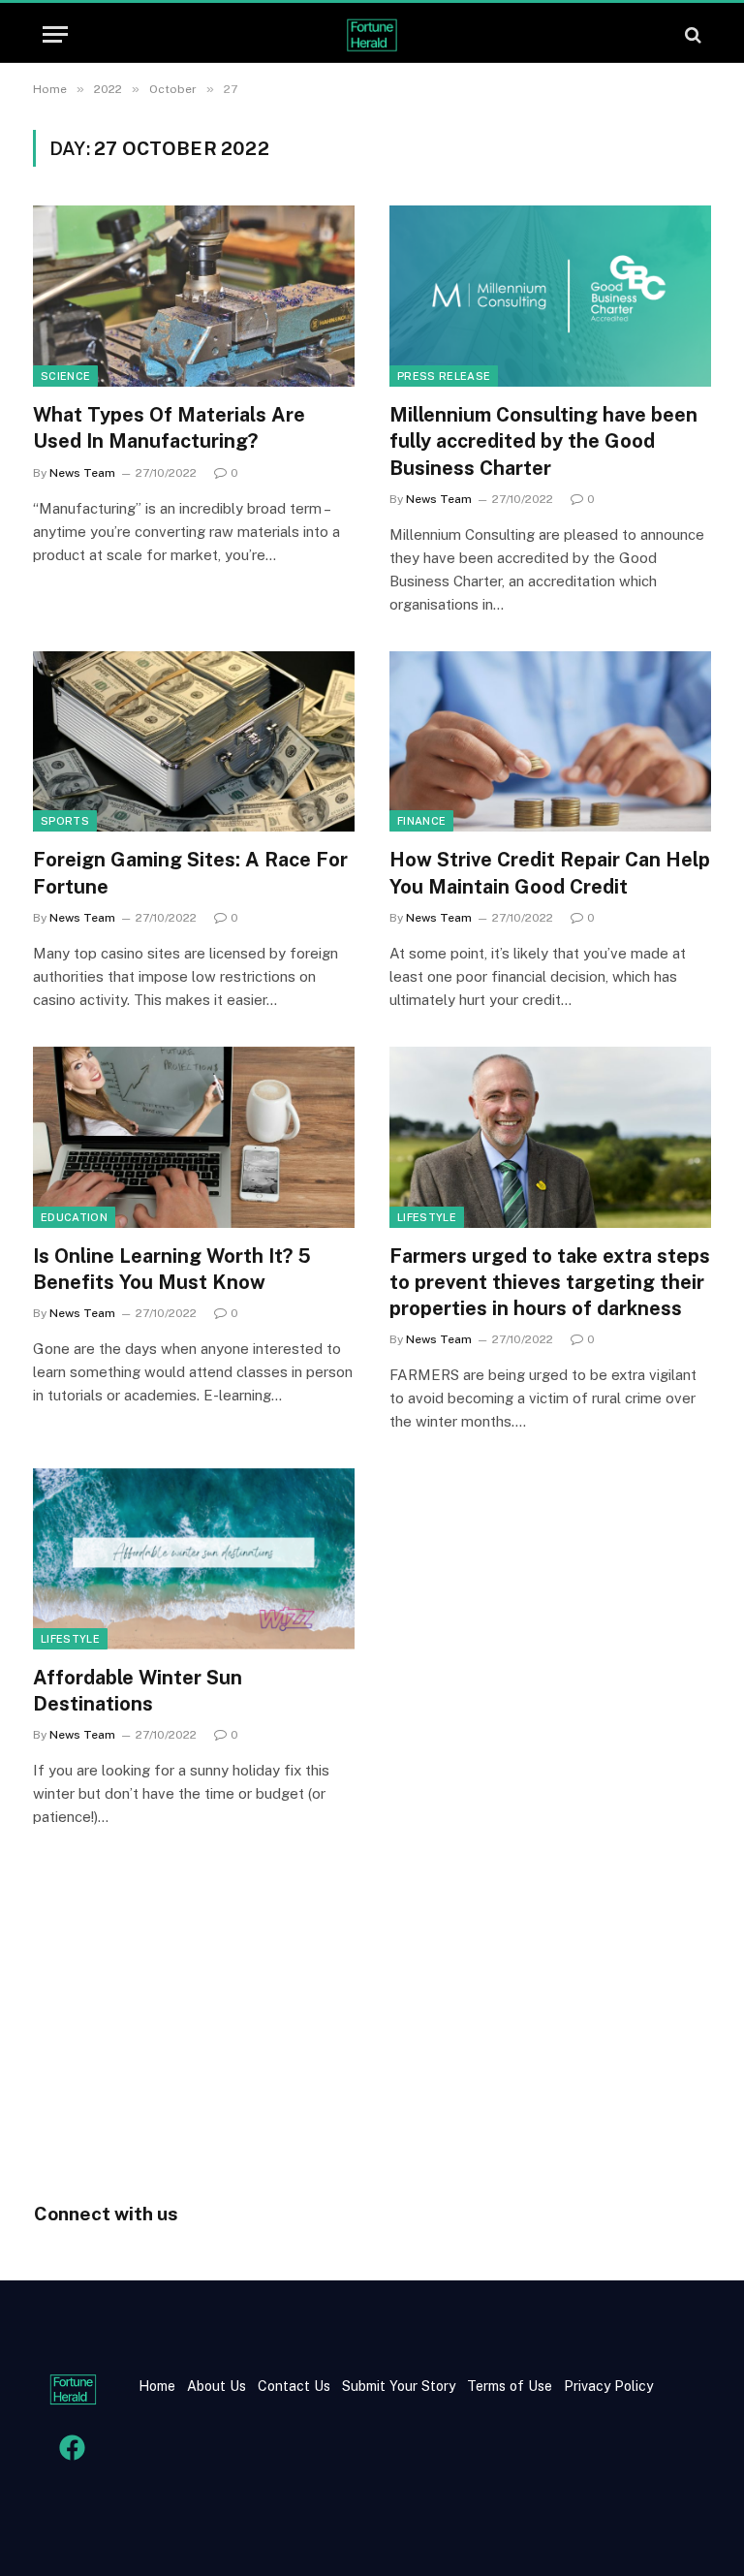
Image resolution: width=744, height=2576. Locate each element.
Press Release (444, 376)
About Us (217, 2386)
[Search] (691, 34)
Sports (65, 821)
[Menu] (55, 34)
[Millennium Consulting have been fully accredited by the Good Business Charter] (550, 296)
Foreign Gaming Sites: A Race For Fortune (190, 873)
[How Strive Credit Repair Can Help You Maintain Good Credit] (550, 742)
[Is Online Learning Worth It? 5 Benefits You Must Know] (194, 1137)
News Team (82, 473)
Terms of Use (510, 2386)
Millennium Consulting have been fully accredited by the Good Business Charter (543, 441)
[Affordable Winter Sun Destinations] (194, 1559)
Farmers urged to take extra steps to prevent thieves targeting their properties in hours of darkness (550, 1282)
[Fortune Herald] (372, 34)
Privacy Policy (606, 2386)
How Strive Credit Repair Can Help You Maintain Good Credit (550, 873)
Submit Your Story (397, 2386)
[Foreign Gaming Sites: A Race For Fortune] (194, 742)
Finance (421, 821)
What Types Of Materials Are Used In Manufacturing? (169, 428)
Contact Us (296, 2386)
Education (74, 1217)
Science (65, 376)
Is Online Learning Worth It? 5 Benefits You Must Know (172, 1269)
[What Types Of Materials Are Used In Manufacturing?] (194, 296)
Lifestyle (427, 1217)
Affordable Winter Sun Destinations (138, 1691)
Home (157, 2386)
